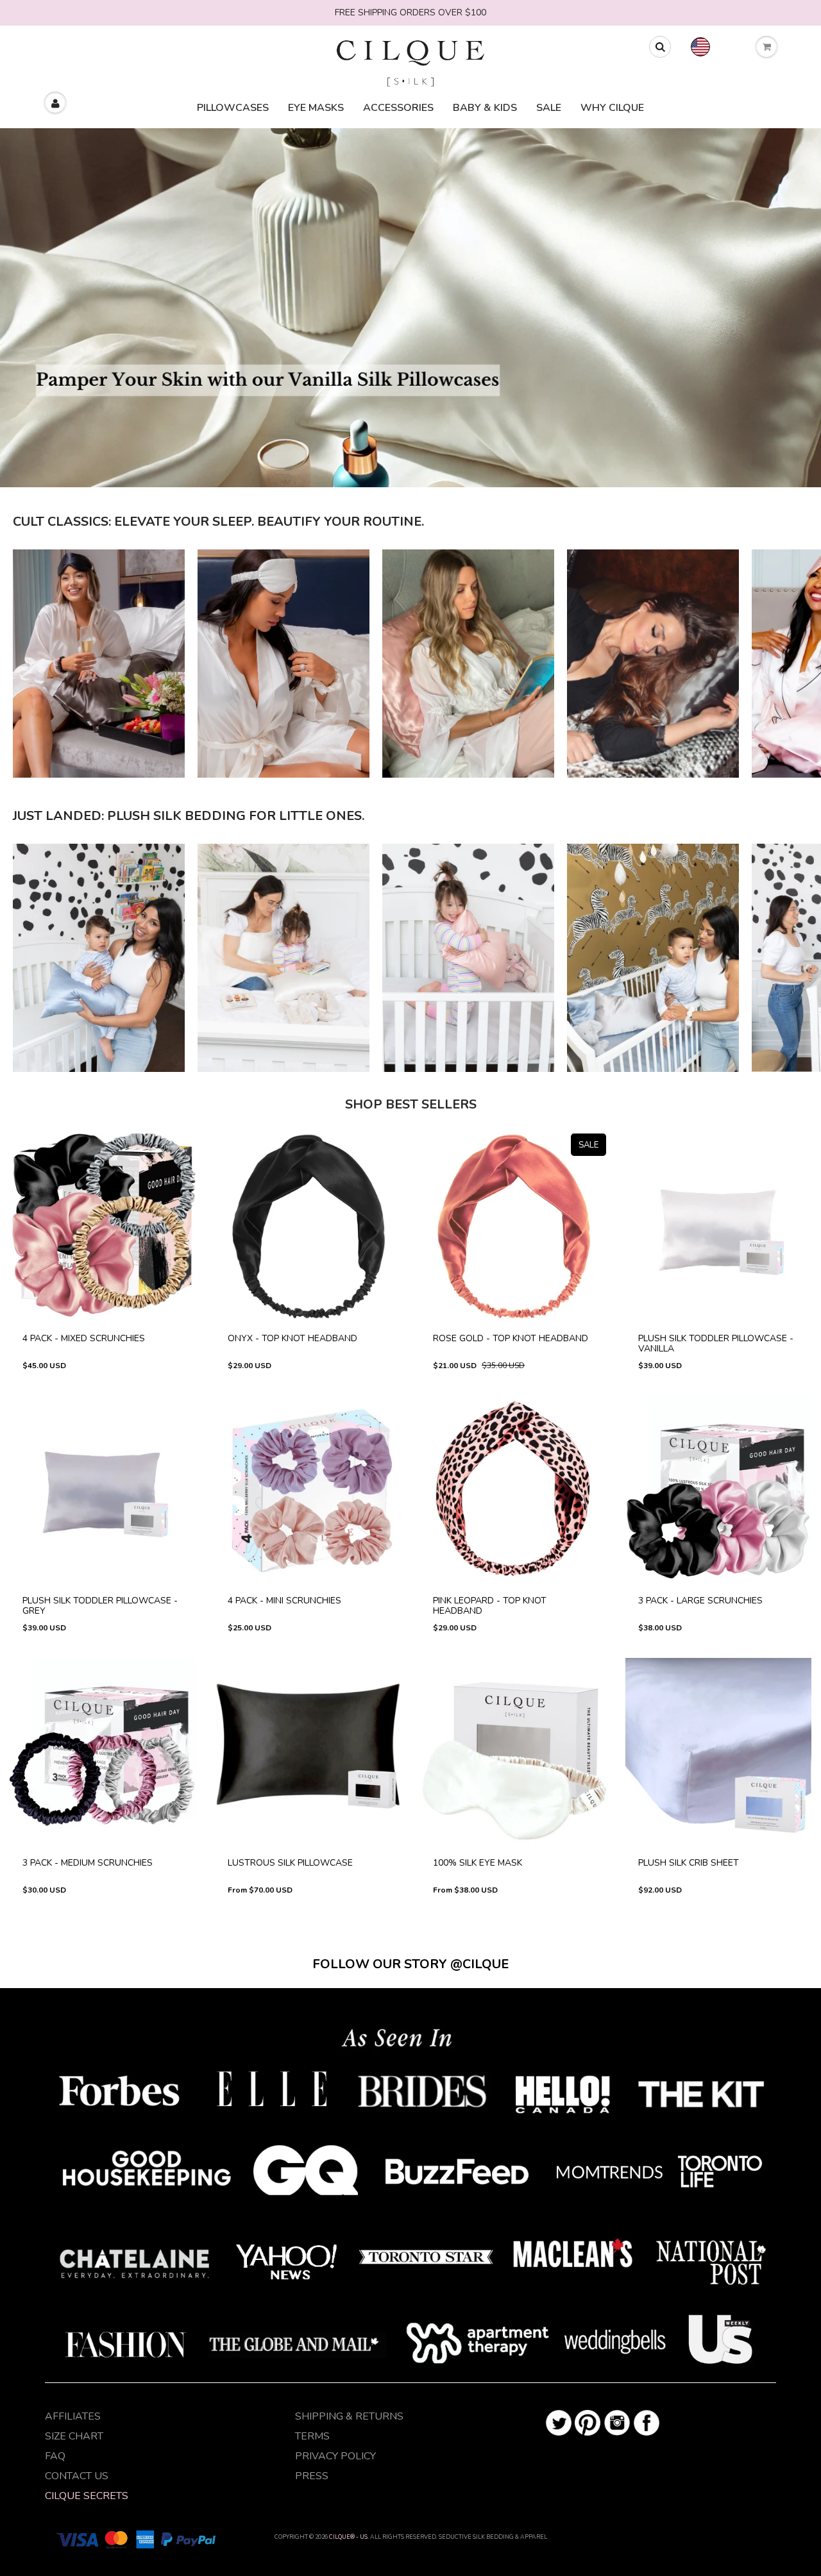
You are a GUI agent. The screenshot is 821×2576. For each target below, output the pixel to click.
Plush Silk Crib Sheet (718, 1759)
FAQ (55, 2456)
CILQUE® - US (348, 2537)
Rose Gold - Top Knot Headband (513, 1238)
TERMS (312, 2436)
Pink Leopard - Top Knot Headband (513, 1500)
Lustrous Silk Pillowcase (308, 1762)
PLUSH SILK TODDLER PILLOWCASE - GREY (103, 1500)
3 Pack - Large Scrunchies (719, 1500)
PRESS (312, 2476)
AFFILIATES (73, 2416)
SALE (549, 108)
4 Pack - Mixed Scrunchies (103, 1238)
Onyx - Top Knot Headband (308, 1238)
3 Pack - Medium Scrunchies (103, 1762)
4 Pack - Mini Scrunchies (308, 1500)
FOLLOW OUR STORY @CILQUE (410, 1964)
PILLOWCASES (233, 108)
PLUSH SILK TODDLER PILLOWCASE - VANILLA (719, 1238)
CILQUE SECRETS (87, 2496)
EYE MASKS (316, 108)
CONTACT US (77, 2476)
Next (799, 523)
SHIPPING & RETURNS (349, 2416)
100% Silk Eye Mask (513, 1759)
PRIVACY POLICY (335, 2456)
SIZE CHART (74, 2436)
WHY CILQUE (612, 108)
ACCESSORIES (398, 108)
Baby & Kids (485, 108)
